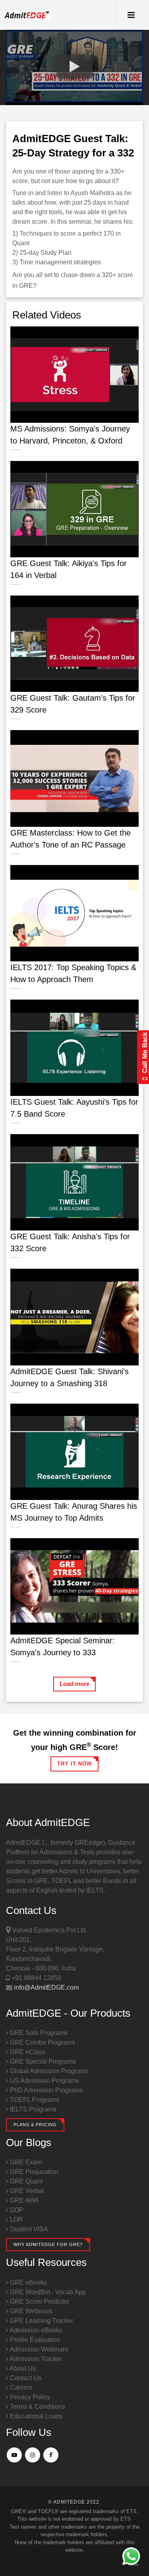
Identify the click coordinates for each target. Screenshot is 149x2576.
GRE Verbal (26, 2191)
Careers (20, 2388)
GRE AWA (24, 2200)
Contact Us (25, 2378)
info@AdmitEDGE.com (45, 1987)
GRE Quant (25, 2181)
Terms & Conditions (37, 2407)
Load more (74, 1684)
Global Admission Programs (48, 2071)
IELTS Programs (32, 2109)
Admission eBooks (35, 2330)
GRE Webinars (30, 2311)
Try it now (74, 1764)
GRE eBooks (28, 2282)
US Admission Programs (44, 2081)
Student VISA (28, 2229)
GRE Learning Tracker (41, 2321)
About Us (22, 2368)
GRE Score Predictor (39, 2302)
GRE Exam (25, 2162)
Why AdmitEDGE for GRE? (48, 2244)
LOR (16, 2220)
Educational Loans (36, 2416)
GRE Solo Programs (38, 2033)
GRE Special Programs (42, 2061)
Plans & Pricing (35, 2125)
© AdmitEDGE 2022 (74, 2502)
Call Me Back (145, 1054)
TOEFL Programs (34, 2100)
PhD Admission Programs (45, 2090)
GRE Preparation (33, 2172)
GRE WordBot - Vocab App (47, 2292)
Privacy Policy (29, 2397)
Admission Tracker (35, 2359)
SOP (16, 2210)
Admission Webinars (38, 2349)
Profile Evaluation (34, 2340)
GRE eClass (27, 2052)
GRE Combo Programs (42, 2042)
